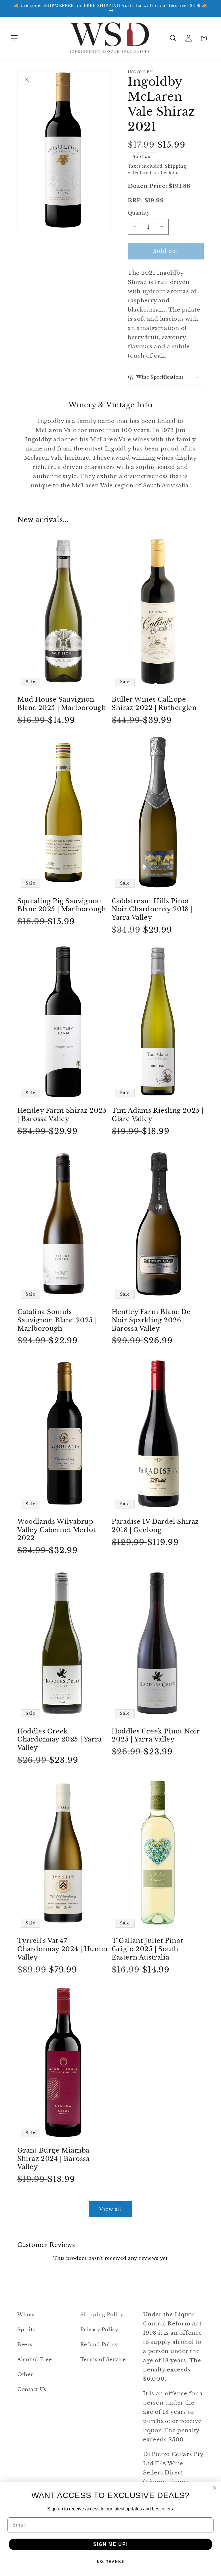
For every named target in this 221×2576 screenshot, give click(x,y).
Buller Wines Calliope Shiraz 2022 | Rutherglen (154, 704)
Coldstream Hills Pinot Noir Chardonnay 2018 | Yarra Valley (152, 909)
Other (25, 2374)
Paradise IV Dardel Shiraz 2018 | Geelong (155, 1526)
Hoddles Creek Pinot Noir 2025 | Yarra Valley (156, 1735)
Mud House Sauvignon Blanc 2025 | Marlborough (62, 704)
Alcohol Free (35, 2360)
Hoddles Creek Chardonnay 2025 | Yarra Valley (60, 1739)
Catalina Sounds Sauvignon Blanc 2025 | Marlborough (57, 1320)
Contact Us (32, 2389)
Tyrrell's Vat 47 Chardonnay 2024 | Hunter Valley (63, 1949)
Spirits (26, 2330)
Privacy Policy (99, 2330)
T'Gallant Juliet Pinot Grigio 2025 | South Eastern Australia (147, 1949)
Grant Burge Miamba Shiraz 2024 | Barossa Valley (54, 2159)
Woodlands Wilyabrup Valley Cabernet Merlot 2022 (56, 1530)
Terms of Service (103, 2360)
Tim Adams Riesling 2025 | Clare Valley (158, 1115)
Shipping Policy (102, 2315)
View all (111, 2209)
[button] (15, 38)
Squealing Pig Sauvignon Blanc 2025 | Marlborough (62, 905)
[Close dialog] (215, 2488)
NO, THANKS (111, 2562)
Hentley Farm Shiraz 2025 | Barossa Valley (62, 1115)
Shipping (176, 166)
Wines (26, 2315)
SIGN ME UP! (111, 2544)
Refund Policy (99, 2345)
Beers (25, 2345)
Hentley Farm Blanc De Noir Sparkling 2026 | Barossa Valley (151, 1320)
